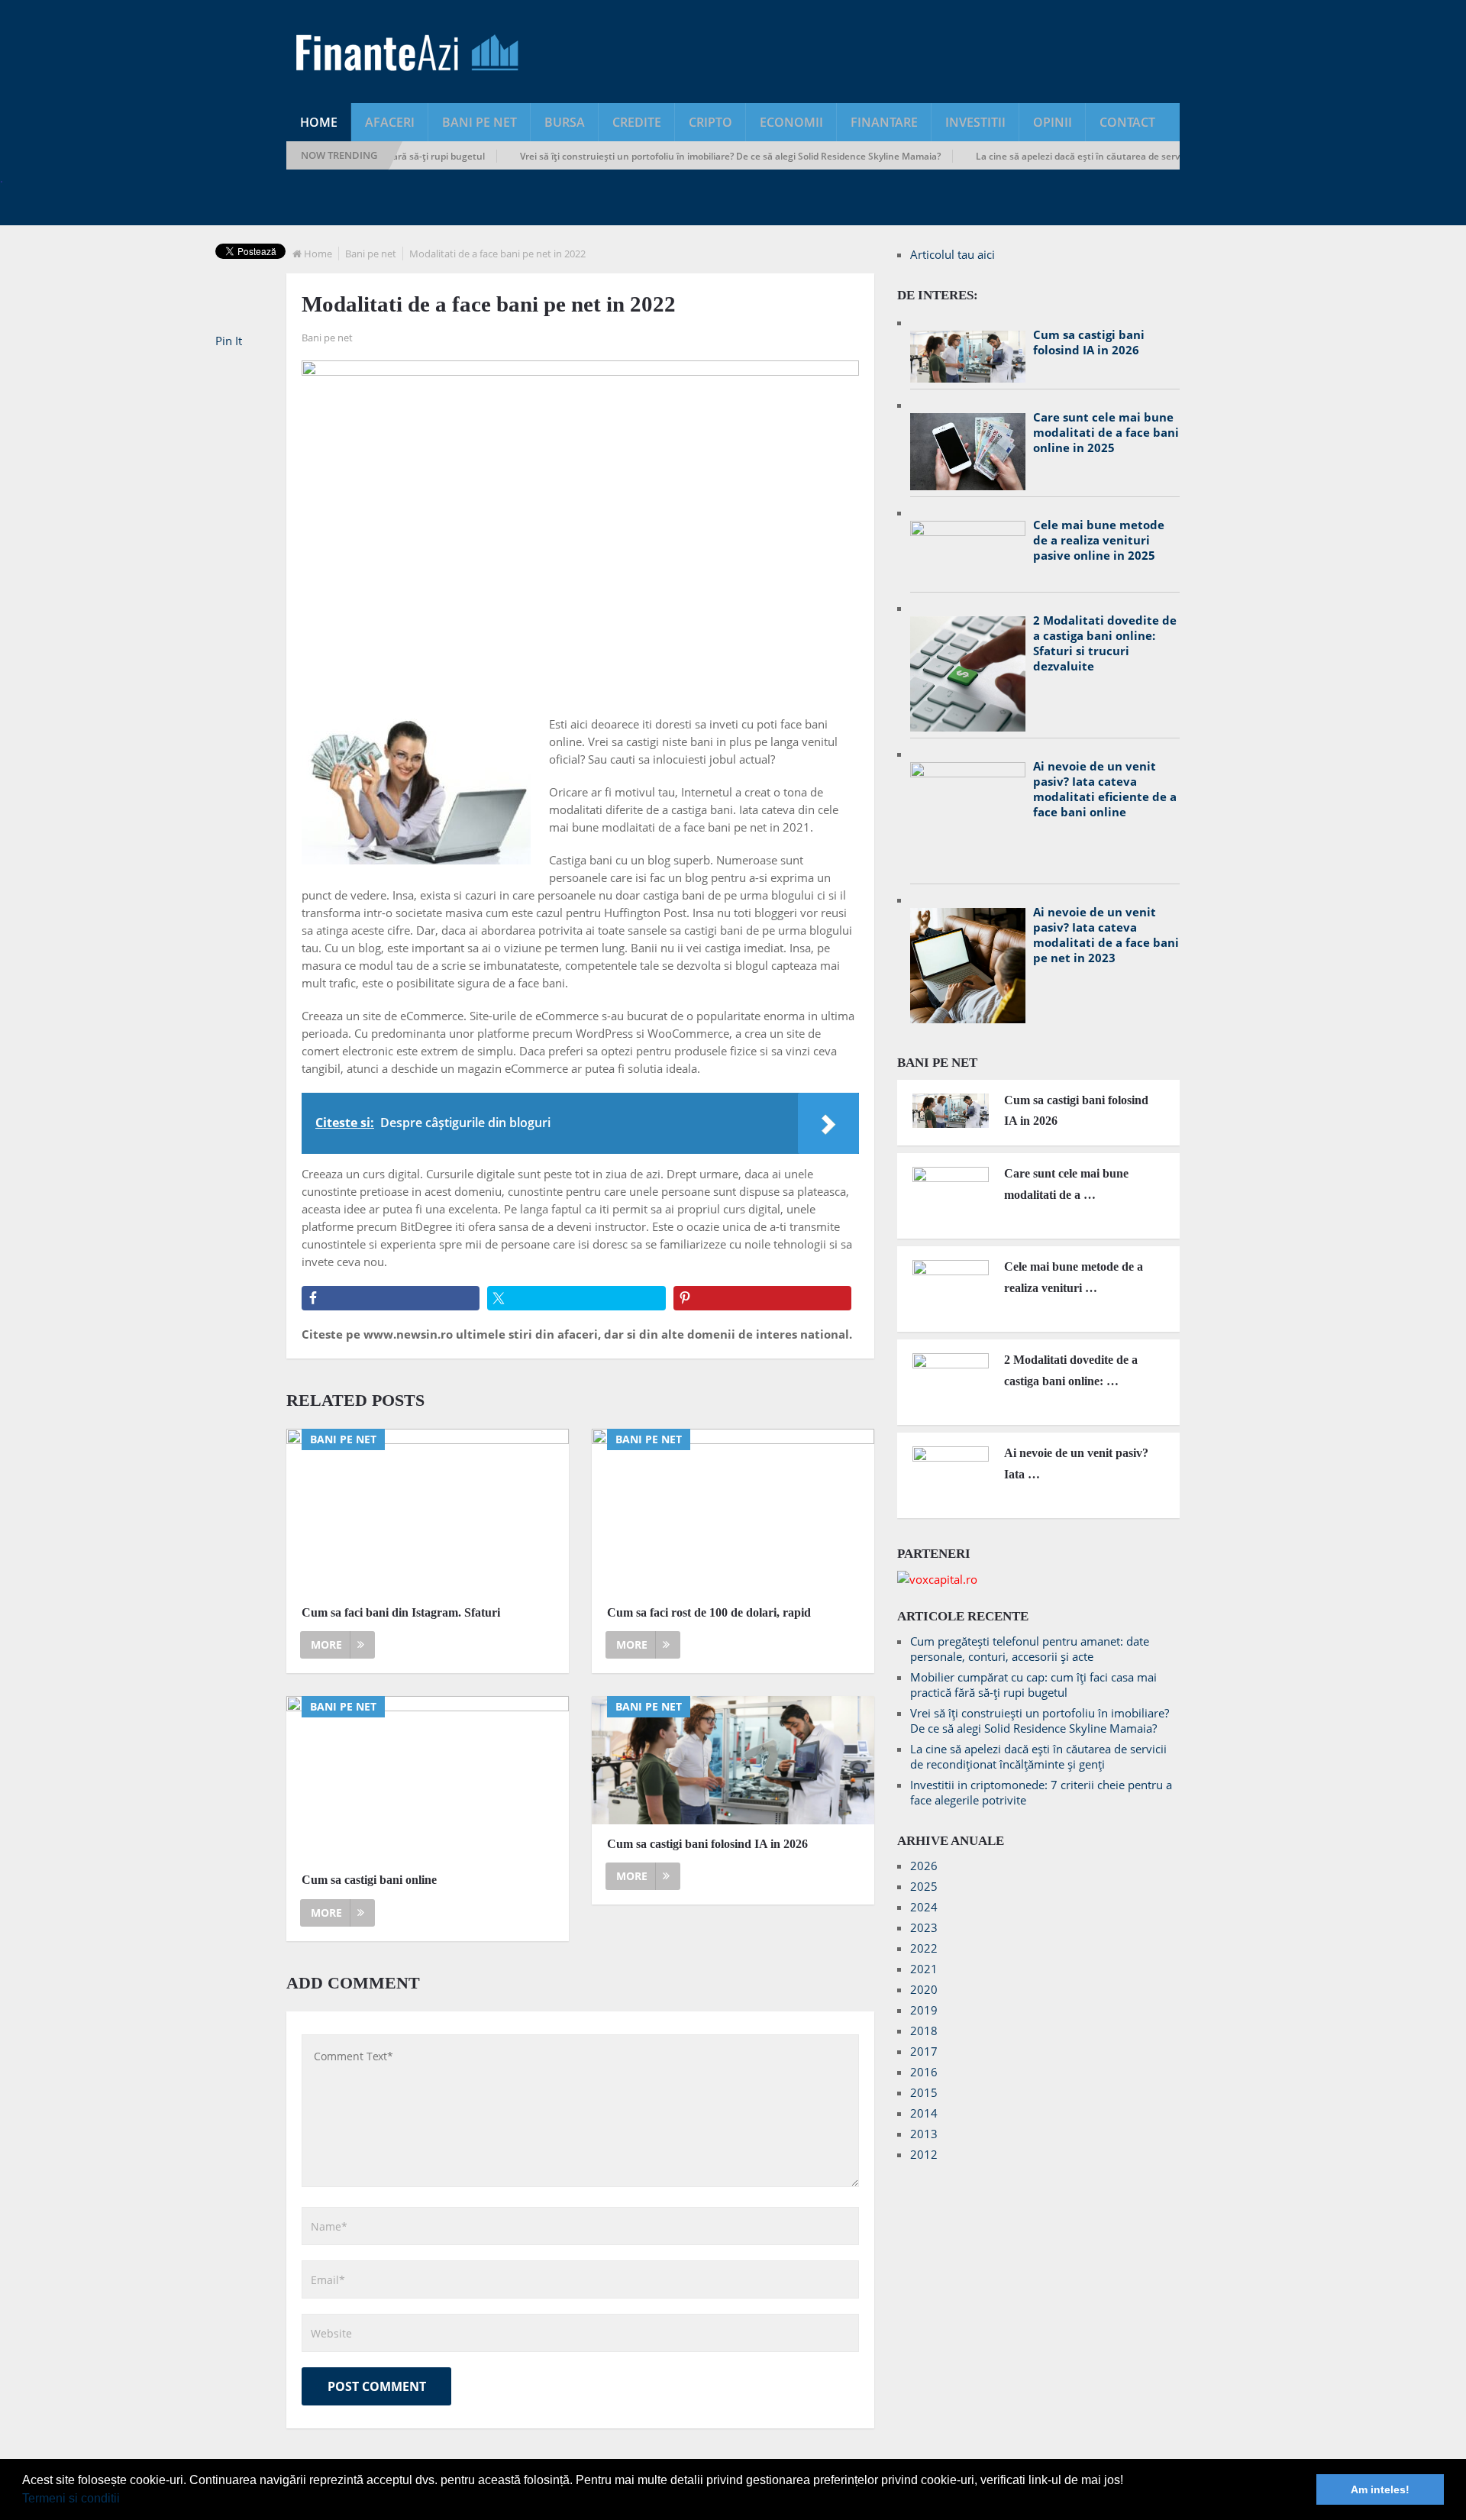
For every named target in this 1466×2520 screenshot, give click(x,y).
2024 (924, 1907)
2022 (924, 1948)
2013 (924, 2134)
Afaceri (390, 122)
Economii (791, 122)
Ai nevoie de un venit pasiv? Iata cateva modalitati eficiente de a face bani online (1105, 789)
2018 (924, 2031)
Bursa (565, 122)
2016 (924, 2072)
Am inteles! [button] (1380, 2489)
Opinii (1053, 122)
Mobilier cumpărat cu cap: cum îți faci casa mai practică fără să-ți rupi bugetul (1033, 1685)
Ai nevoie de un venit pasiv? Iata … (1076, 1463)
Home (319, 122)
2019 (924, 2010)
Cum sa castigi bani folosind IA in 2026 (707, 1844)
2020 (924, 1989)
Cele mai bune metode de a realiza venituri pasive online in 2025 (1099, 540)
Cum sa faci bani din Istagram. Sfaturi (401, 1612)
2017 (924, 2051)
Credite (637, 122)
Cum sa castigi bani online (369, 1880)
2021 (924, 1969)
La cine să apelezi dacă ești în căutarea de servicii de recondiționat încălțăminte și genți (1112, 156)
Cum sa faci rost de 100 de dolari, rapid (709, 1612)
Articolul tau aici (953, 254)
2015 (924, 2092)
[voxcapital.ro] (937, 1579)
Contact (1127, 122)
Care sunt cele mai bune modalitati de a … (1066, 1184)
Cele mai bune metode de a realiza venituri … (1074, 1277)
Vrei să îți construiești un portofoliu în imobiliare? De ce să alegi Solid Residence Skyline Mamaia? (675, 156)
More (326, 1644)
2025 (924, 1886)
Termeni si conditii (71, 2498)
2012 (924, 2154)
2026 (924, 1866)
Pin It (229, 341)
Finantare (884, 122)
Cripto (710, 122)
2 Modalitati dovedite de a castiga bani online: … (1071, 1370)
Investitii (975, 122)
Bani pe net (480, 122)
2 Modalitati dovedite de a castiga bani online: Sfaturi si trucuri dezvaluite (1105, 643)
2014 (924, 2113)
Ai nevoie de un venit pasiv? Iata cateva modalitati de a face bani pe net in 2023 (1106, 935)
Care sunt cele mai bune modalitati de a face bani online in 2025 (1106, 432)
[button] (125, 2500)
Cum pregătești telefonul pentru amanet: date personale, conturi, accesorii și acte (1030, 1649)
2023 (924, 1927)
